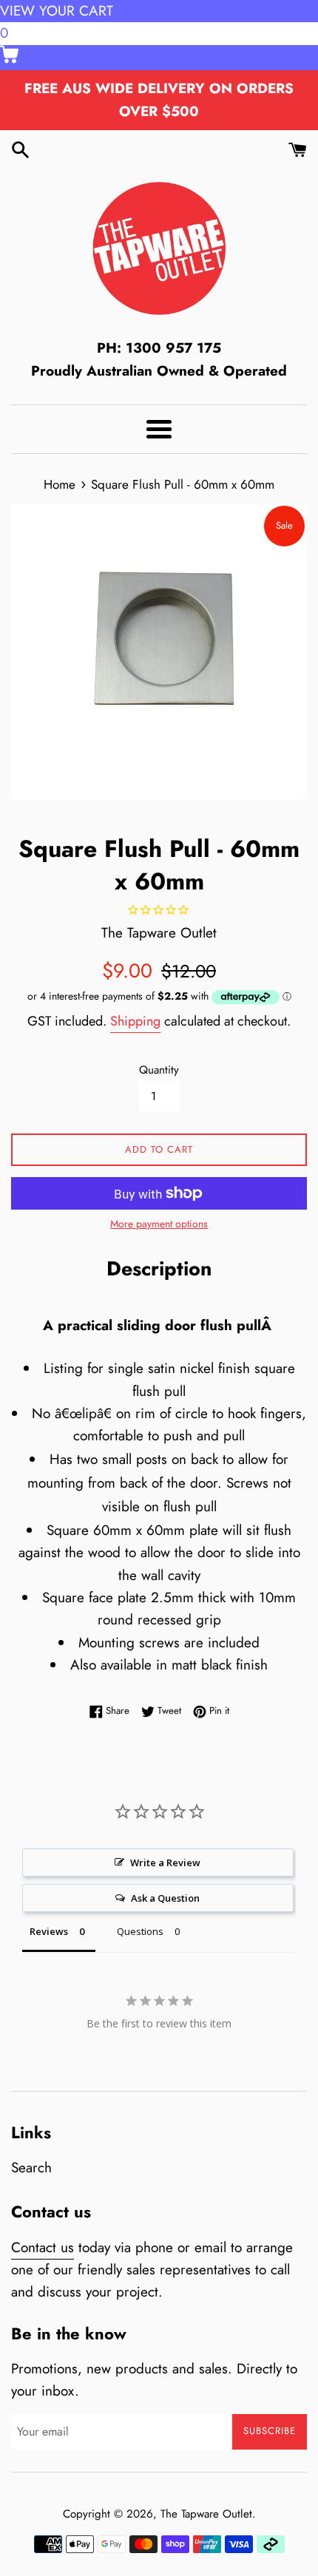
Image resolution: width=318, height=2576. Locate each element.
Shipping (135, 1021)
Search (31, 2167)
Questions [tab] (140, 1931)
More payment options (159, 1224)
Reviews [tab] (49, 1931)
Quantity (159, 1070)
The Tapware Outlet (206, 2514)
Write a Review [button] (165, 1862)
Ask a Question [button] (165, 1898)
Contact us (43, 2247)
